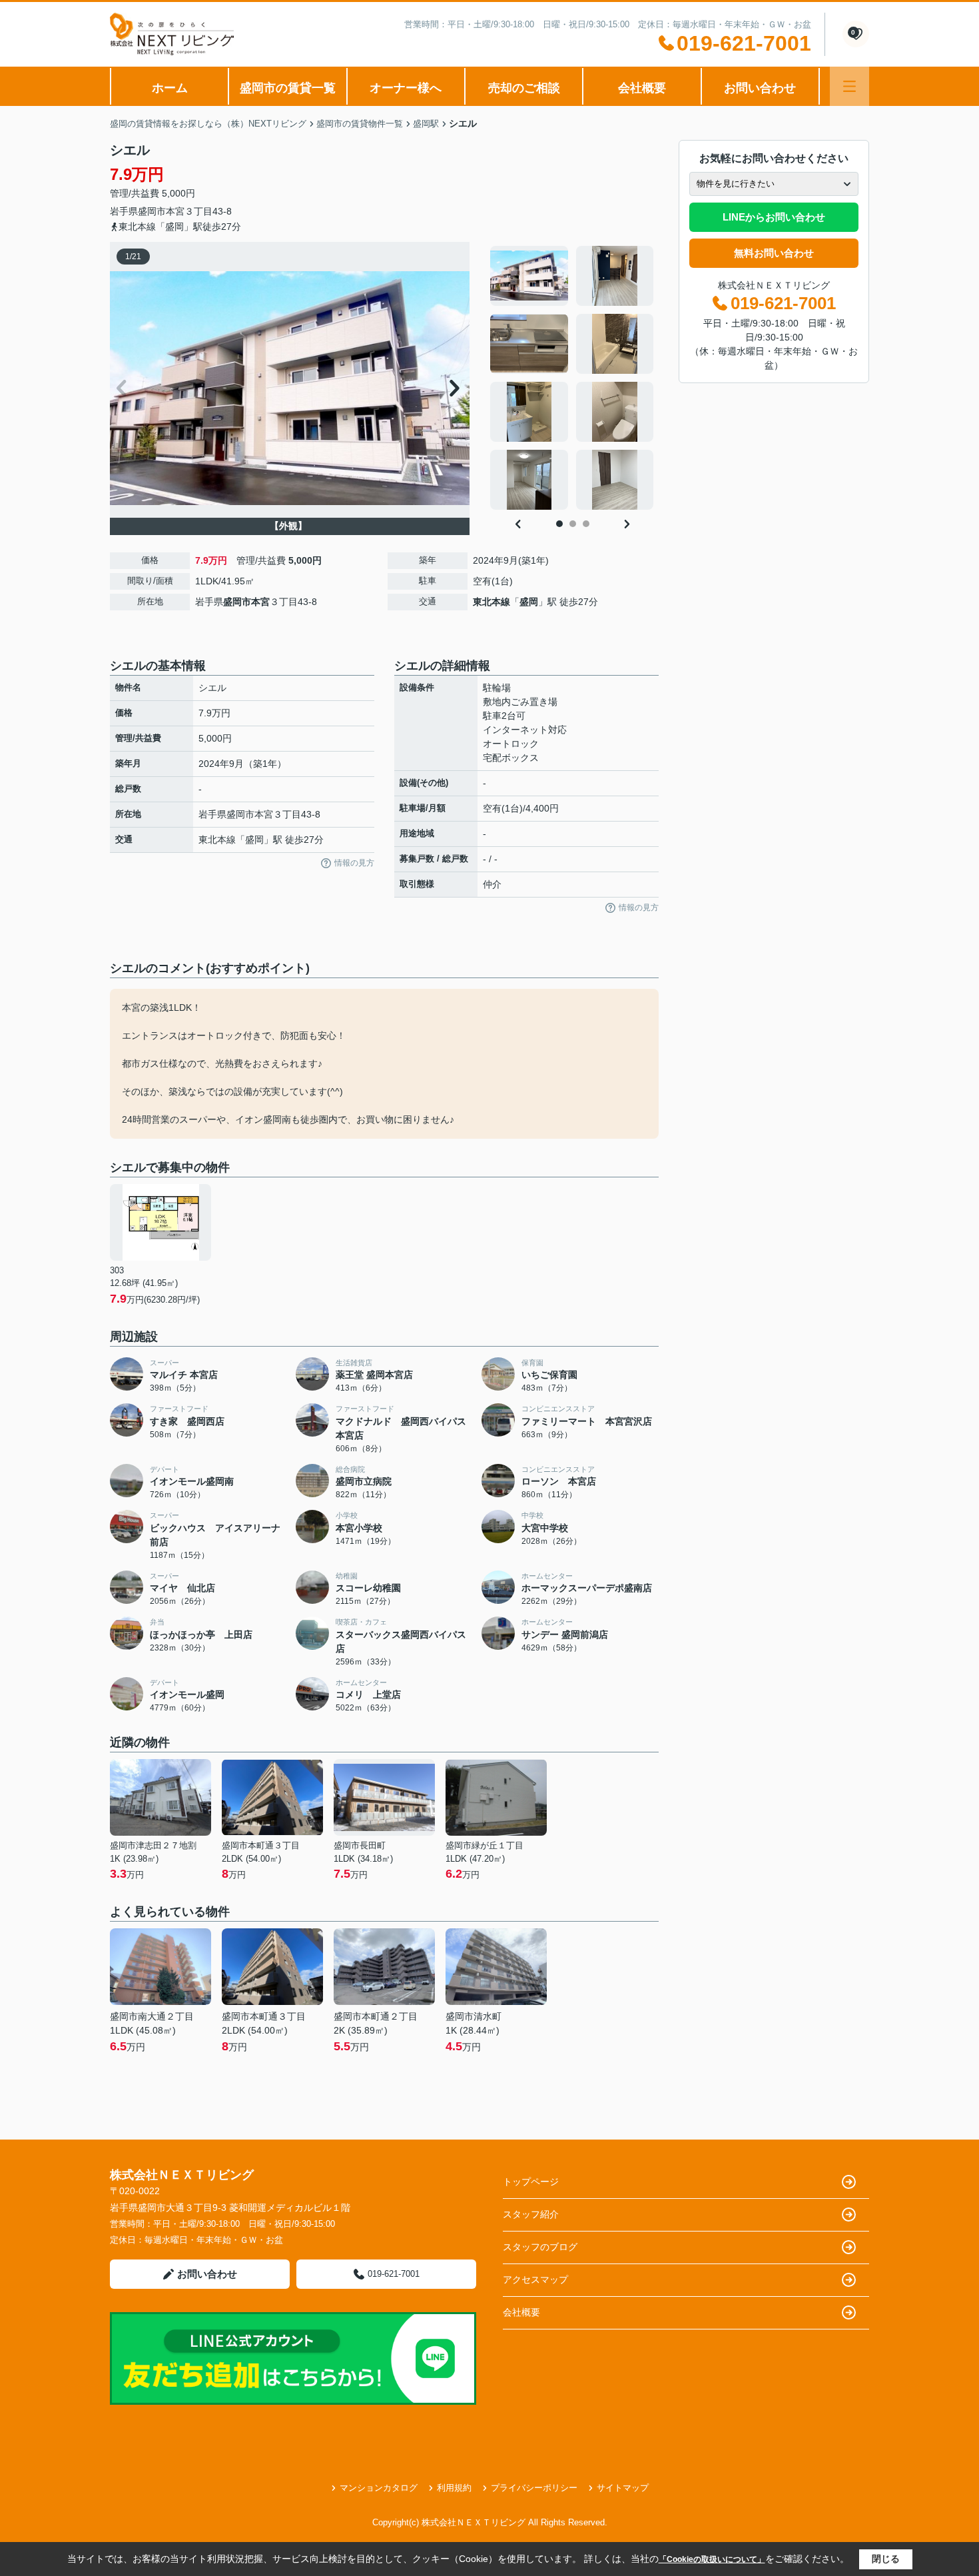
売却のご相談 (524, 88)
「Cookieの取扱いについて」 (712, 2559)
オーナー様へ (406, 88)
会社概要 (642, 88)
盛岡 (529, 602)
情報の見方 (354, 863)
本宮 (175, 211)
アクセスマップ (535, 2279)
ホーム (170, 88)
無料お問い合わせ (774, 253)
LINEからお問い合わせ (774, 217)
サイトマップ (623, 2488)
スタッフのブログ (540, 2247)
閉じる (886, 2559)
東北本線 (491, 602)
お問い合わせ (760, 88)
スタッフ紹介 (531, 2214)
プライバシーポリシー (534, 2488)
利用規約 (454, 2488)
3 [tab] (586, 524)
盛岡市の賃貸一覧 (288, 88)
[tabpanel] (572, 378)
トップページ (531, 2182)
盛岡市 (152, 211)
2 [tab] (573, 524)
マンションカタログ (379, 2488)
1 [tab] (559, 524)
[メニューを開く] (849, 86)
